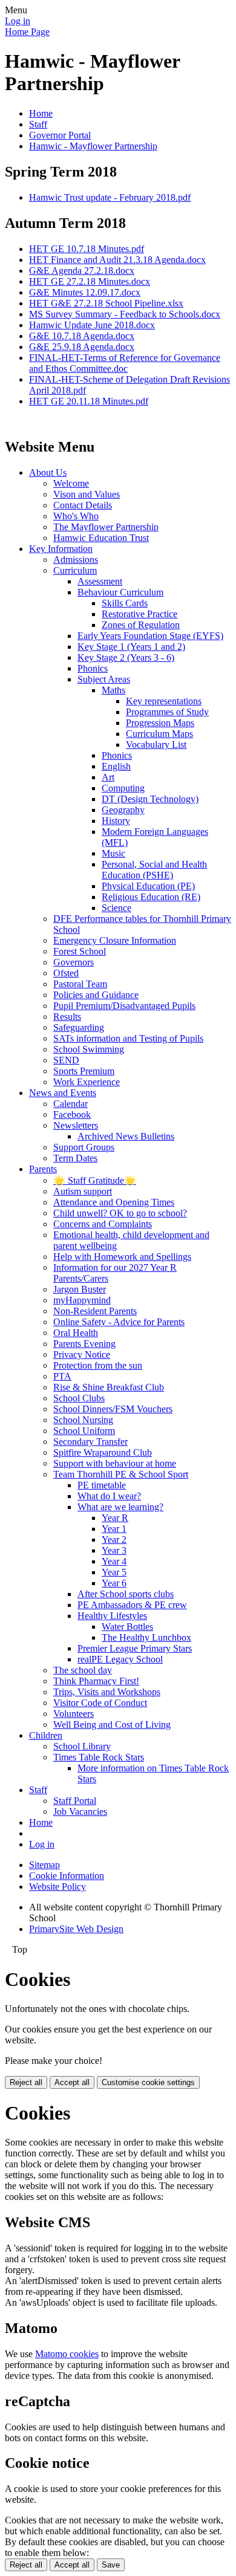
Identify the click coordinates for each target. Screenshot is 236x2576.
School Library (82, 1746)
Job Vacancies (80, 1812)
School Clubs (79, 1398)
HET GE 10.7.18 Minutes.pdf (87, 249)
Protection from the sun (98, 1365)
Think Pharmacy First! (96, 1681)
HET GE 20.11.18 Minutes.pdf (89, 401)
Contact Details (83, 505)
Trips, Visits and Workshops (107, 1692)
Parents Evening (84, 1344)
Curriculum (75, 570)
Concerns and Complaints (103, 1224)
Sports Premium (84, 1071)
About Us (48, 472)
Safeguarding (79, 1027)
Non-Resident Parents (95, 1311)
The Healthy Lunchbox (146, 1637)
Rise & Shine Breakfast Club (109, 1387)
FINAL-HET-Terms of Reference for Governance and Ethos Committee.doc (125, 363)
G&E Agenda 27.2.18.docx (82, 271)
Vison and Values (87, 494)
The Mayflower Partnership (106, 527)
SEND (66, 1060)
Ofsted (66, 973)
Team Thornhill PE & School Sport (121, 1474)
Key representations (164, 701)
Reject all (26, 2082)
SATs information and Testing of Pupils (128, 1038)
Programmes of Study (167, 712)
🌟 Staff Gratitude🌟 (95, 1180)
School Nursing (83, 1420)
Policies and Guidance (96, 995)
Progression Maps (160, 723)
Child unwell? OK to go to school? (120, 1213)
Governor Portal (60, 135)
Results (67, 1017)
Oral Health (76, 1333)
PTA (62, 1376)
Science (116, 908)
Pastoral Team (80, 984)
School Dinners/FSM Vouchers (113, 1409)
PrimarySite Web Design (76, 1929)
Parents (43, 1169)
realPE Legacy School (120, 1659)
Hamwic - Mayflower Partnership (93, 146)
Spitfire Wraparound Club (103, 1452)
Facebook (72, 1114)
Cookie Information (67, 1876)
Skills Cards (125, 603)
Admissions (76, 560)
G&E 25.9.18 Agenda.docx (82, 347)
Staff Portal (75, 1801)
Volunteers (74, 1714)
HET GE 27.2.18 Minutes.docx (90, 281)
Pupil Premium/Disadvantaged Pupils (124, 1006)
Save (111, 2565)
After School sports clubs (126, 1594)
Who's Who (76, 516)
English (116, 766)
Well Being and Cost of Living (112, 1724)
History (116, 821)
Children (46, 1735)
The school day (83, 1670)
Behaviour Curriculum (120, 592)
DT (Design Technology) (150, 799)
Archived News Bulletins (126, 1136)
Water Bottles (127, 1627)
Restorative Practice (139, 614)
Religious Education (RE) (151, 897)
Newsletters (76, 1125)
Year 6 (114, 1583)
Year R (115, 1518)
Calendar (70, 1104)
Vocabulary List (156, 745)
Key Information (61, 549)
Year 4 (114, 1561)
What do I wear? (109, 1496)
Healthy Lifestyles (112, 1616)
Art (108, 777)
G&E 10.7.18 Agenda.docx (82, 336)
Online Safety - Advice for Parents (119, 1322)
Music (113, 853)
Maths (113, 690)
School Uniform (84, 1431)
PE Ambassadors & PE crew (132, 1605)
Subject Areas (104, 679)
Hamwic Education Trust (101, 538)
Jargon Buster (80, 1289)
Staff (38, 124)
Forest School (80, 951)
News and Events (63, 1093)
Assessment (100, 581)
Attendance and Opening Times (114, 1202)
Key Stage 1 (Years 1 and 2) (131, 647)
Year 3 (114, 1550)
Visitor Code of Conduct (100, 1703)
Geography (123, 810)
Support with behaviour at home (115, 1463)
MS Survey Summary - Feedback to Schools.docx (125, 314)
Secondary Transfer (90, 1442)
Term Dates (75, 1158)
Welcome (71, 483)
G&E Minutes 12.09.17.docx (85, 292)
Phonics (93, 668)
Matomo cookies (67, 2354)
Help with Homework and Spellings (122, 1257)
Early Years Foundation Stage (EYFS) (150, 636)
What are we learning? (120, 1507)
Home (41, 113)
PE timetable (102, 1485)
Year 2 (114, 1539)
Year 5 (114, 1572)
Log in (18, 21)
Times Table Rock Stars (99, 1757)
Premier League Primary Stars (135, 1648)
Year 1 (114, 1529)
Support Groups (84, 1147)
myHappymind (82, 1300)
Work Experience (87, 1082)
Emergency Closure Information (115, 940)
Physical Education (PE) (148, 886)
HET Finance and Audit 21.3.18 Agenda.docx (117, 260)
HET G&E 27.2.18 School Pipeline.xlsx (106, 303)
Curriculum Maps (159, 734)
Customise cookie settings (148, 2082)
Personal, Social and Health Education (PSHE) (154, 870)
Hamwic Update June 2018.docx (92, 325)
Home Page (27, 32)
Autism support (83, 1191)
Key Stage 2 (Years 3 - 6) (126, 657)
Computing (123, 788)
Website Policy (57, 1887)
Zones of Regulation (141, 625)
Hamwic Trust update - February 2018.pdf (110, 197)
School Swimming (89, 1049)
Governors (74, 962)
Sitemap (44, 1865)
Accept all (72, 2082)
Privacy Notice (82, 1355)
